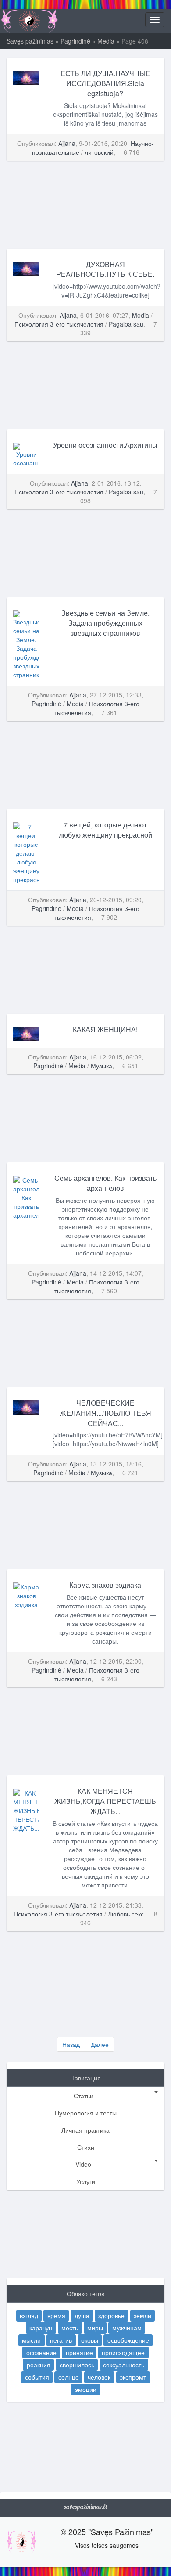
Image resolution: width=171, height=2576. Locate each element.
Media (106, 41)
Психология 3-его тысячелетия (59, 324)
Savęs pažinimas (30, 41)
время (56, 2315)
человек (99, 2377)
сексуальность (124, 2365)
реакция (39, 2365)
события (37, 2377)
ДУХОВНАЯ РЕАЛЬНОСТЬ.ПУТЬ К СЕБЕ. (105, 269)
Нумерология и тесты (86, 2113)
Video (83, 2164)
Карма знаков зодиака (105, 1585)
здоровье (111, 2315)
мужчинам (127, 2328)
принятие (79, 2352)
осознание (41, 2352)
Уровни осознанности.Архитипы (105, 445)
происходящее (123, 2352)
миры (95, 2328)
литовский (99, 152)
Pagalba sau (126, 324)
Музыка (102, 1066)
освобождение (128, 2340)
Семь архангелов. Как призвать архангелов (105, 1183)
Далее (100, 2044)
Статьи (84, 2096)
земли (142, 2315)
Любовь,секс (126, 1914)
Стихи (86, 2147)
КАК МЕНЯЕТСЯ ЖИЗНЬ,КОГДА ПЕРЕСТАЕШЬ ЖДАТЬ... (105, 1801)
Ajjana (67, 143)
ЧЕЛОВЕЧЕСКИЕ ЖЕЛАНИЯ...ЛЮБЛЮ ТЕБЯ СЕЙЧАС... (105, 1413)
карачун (41, 2328)
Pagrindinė (75, 41)
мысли (31, 2340)
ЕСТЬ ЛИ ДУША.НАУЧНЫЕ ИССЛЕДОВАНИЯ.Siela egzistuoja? (105, 83)
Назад (71, 2044)
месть (70, 2328)
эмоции (86, 2389)
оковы (90, 2340)
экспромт (133, 2377)
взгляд (29, 2315)
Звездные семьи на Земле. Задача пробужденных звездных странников (105, 623)
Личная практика (85, 2130)
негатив (61, 2340)
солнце (69, 2377)
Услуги (86, 2181)
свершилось (77, 2365)
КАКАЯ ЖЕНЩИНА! (105, 1029)
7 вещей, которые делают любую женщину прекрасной (105, 830)
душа (82, 2315)
